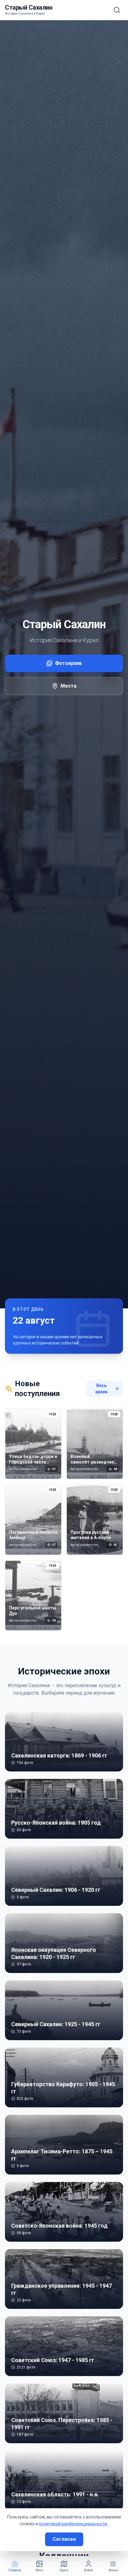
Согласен (64, 2539)
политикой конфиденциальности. (73, 2524)
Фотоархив (68, 663)
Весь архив (101, 1389)
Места (69, 686)
